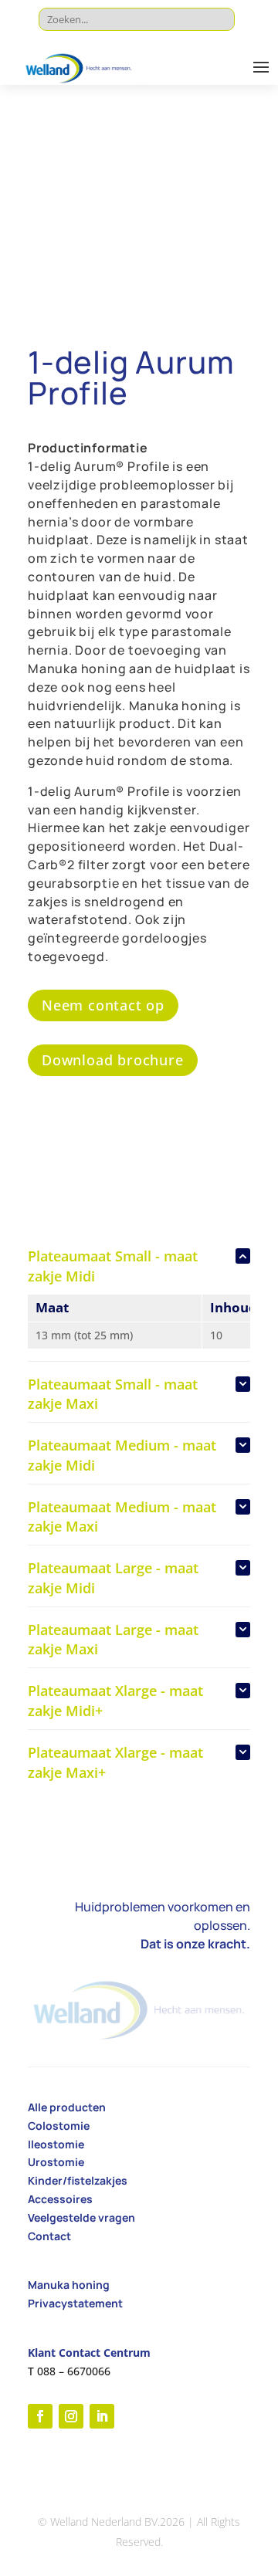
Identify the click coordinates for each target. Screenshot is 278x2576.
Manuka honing (69, 2285)
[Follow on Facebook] (40, 2416)
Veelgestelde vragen (81, 2217)
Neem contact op (103, 1005)
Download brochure (113, 1060)
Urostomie (56, 2162)
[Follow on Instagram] (71, 2416)
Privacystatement (75, 2303)
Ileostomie (56, 2144)
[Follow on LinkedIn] (102, 2416)
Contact (49, 2236)
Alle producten (67, 2107)
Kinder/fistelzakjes (78, 2180)
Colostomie (59, 2126)
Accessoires (60, 2199)
